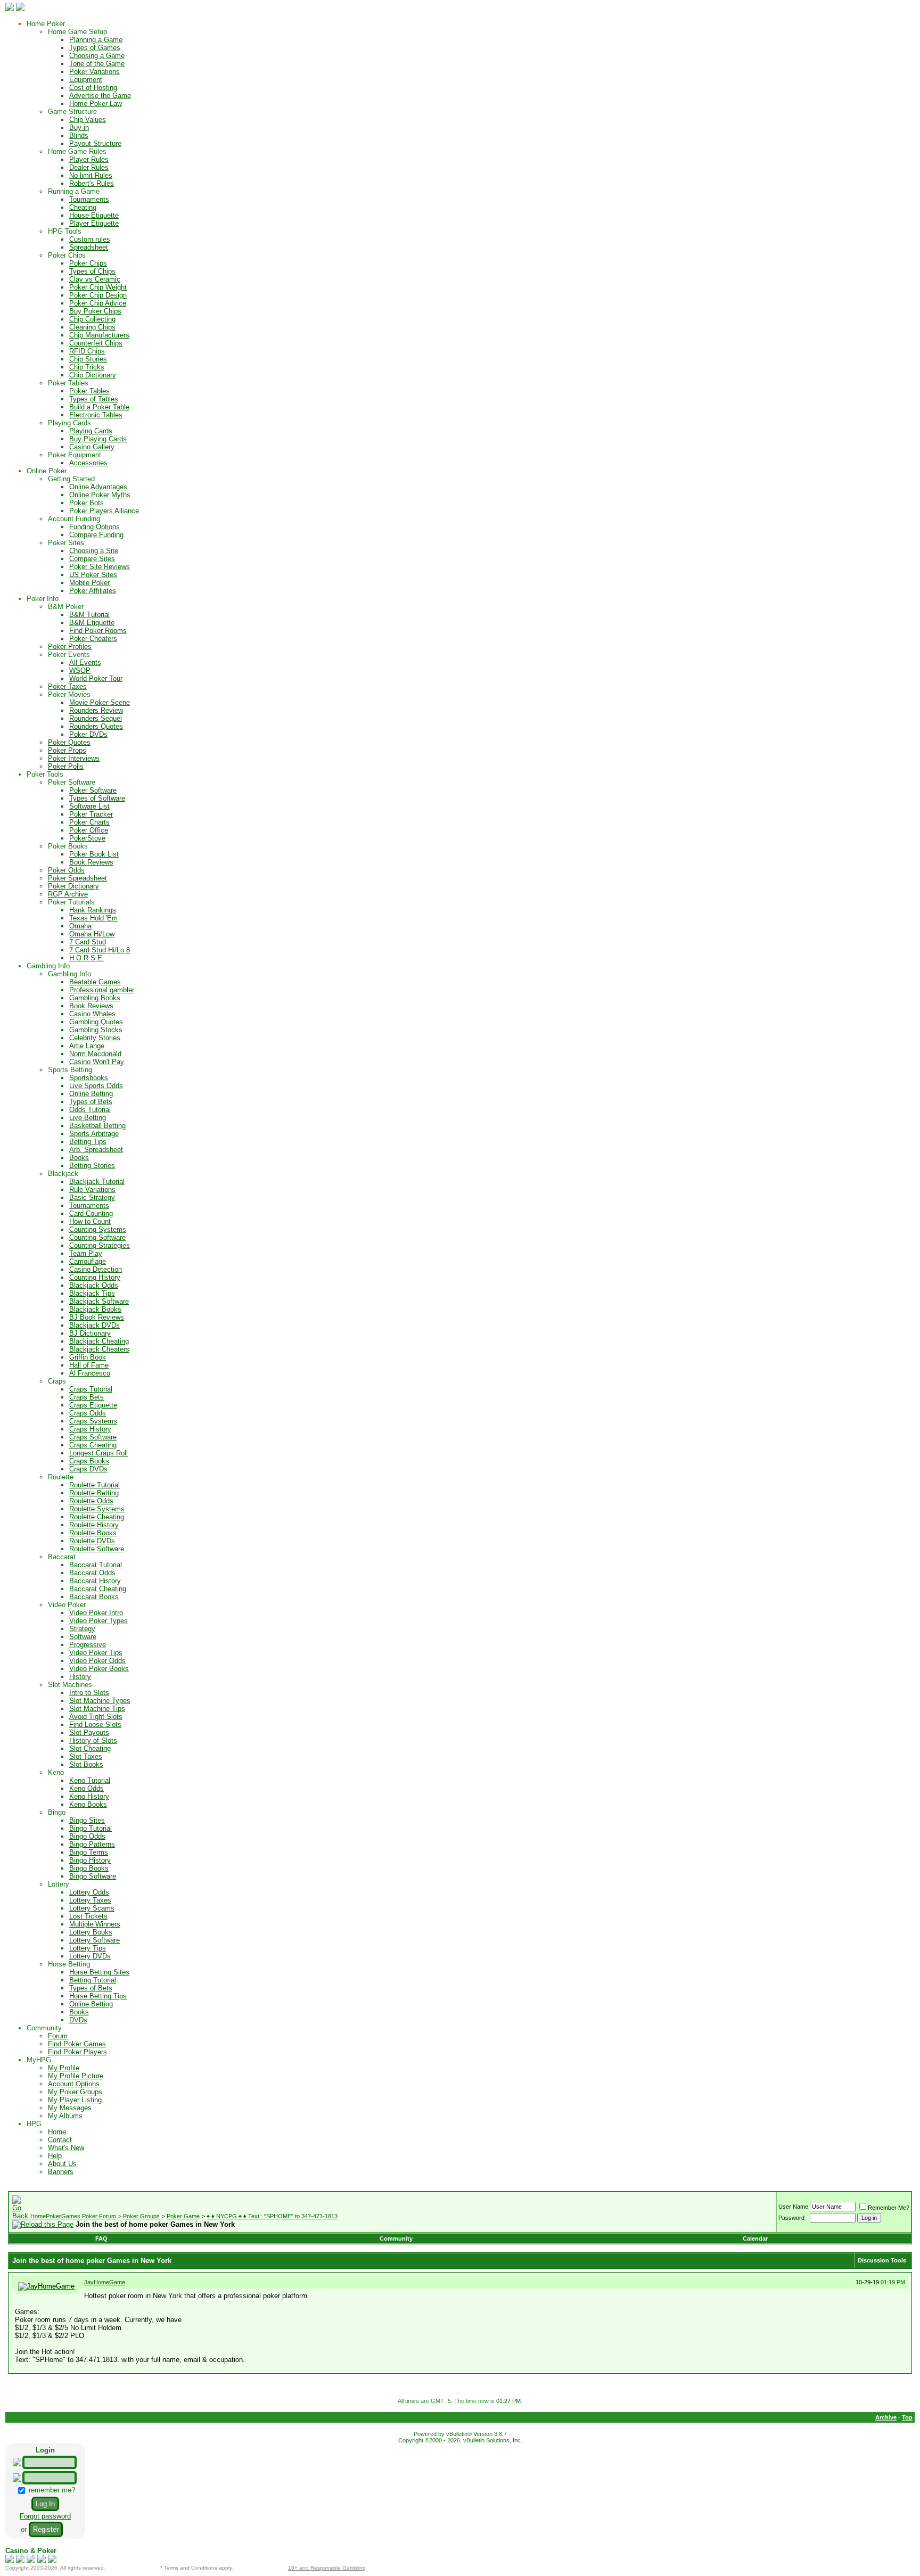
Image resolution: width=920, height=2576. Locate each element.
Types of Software (97, 798)
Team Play (86, 1253)
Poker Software (93, 790)
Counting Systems (98, 1229)
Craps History (90, 1429)
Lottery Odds (89, 1892)
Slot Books (86, 1764)
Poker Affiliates (93, 591)
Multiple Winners (95, 1924)
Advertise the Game (100, 96)
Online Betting (91, 1094)
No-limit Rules (91, 175)
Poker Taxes (67, 686)
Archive (886, 2417)
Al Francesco (90, 1373)
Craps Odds (88, 1413)
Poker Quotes (69, 742)
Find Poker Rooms (98, 631)
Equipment (86, 80)
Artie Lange (87, 1046)
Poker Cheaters (93, 639)
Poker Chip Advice (98, 303)
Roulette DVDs (92, 1541)
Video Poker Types (98, 1621)
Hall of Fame (89, 1365)
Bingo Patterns (92, 1844)
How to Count (90, 1221)
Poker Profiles (70, 647)
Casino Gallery (92, 447)
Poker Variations (95, 72)
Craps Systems (93, 1421)
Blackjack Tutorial (97, 1182)
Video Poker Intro (96, 1613)
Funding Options (95, 527)
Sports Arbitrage (94, 1134)
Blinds (79, 135)
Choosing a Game (97, 56)
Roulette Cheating (97, 1517)
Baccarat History (95, 1581)
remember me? (51, 2490)
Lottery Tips (88, 1948)
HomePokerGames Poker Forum (73, 2216)
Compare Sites (92, 559)
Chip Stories (88, 359)
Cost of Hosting (93, 88)
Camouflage (88, 1261)
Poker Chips (88, 263)
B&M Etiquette (92, 623)
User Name (793, 2207)
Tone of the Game (97, 64)
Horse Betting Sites (99, 1972)
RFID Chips (87, 351)
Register (46, 2529)
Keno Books (88, 1804)
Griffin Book (88, 1357)
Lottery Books (91, 1932)
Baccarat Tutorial (96, 1565)
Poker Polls (66, 766)
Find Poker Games (77, 2044)
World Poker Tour (96, 678)
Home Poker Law (96, 104)
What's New (66, 2148)
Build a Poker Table (99, 407)
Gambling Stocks (96, 1030)
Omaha (80, 926)
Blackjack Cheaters (99, 1349)
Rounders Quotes (96, 726)
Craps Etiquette (93, 1405)
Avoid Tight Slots (96, 1717)
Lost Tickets (88, 1916)
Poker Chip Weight (98, 287)
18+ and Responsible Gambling (327, 2568)
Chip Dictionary (93, 375)
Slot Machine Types (100, 1701)
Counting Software (97, 1237)
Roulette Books (93, 1533)
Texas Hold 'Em (93, 918)
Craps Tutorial (91, 1389)
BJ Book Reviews (97, 1317)
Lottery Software (95, 1940)
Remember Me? (889, 2208)
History (80, 1677)
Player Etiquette (94, 223)
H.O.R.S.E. (87, 958)
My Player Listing (75, 2100)
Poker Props (67, 750)
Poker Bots (87, 503)
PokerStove (87, 838)
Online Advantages (98, 487)
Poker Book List (94, 854)
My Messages (70, 2108)
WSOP (80, 670)
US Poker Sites (93, 575)
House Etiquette (94, 215)
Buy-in (79, 127)
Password (791, 2218)
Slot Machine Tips (97, 1709)
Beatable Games (95, 982)
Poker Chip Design (98, 295)
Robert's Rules (92, 183)
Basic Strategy (92, 1198)
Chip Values (88, 120)
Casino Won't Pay (97, 1062)
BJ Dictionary (90, 1333)
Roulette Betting (94, 1493)
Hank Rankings (93, 910)
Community (396, 2238)
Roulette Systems (97, 1509)
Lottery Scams (92, 1908)
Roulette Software (97, 1549)
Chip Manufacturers (99, 335)
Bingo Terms (89, 1852)
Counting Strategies (100, 1245)
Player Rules (89, 159)
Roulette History (94, 1525)
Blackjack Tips (92, 1293)
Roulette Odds (91, 1501)
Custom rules (90, 239)
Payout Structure (95, 143)
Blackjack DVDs (95, 1325)
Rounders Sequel (96, 718)
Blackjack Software (99, 1301)
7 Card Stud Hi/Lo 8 (100, 950)
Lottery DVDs (90, 1956)
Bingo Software (93, 1876)
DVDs (78, 2020)
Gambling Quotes (96, 1022)
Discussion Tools (882, 2260)
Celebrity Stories (95, 1038)
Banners (61, 2172)
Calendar (755, 2238)
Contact (60, 2140)
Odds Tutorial (90, 1110)
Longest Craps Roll (98, 1453)
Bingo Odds (87, 1836)
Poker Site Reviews (100, 567)
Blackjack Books (95, 1309)
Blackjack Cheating (99, 1341)
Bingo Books (89, 1868)
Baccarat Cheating (98, 1589)
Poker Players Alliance (104, 511)
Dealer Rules (89, 167)
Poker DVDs (88, 734)
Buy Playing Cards (98, 439)
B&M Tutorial (89, 615)
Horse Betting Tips (98, 1996)
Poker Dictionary (73, 886)
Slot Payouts (89, 1733)
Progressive (88, 1645)
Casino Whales (92, 1014)
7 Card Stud (88, 942)
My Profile (64, 2068)
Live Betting (88, 1118)
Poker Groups (141, 2216)
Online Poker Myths (100, 495)
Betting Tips (88, 1142)
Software (83, 1637)
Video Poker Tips (96, 1653)
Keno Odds (87, 1788)
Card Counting (91, 1213)
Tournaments (89, 199)
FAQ (101, 2238)
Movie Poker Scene (100, 702)
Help (55, 2156)
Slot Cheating (90, 1748)
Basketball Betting (97, 1126)
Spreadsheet (89, 247)
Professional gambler (102, 990)
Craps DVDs (88, 1469)
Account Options (74, 2084)
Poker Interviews (74, 758)
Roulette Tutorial (95, 1485)
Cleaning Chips (92, 327)
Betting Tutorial (93, 1980)
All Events (85, 662)
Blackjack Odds (94, 1285)
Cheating (83, 207)
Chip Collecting (92, 319)
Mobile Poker (89, 583)
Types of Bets (91, 1102)
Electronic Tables (96, 415)
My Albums (65, 2116)
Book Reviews (91, 862)
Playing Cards (91, 431)
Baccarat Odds (92, 1573)
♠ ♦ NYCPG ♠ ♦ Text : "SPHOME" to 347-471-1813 (272, 2216)
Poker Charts (89, 822)
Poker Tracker (91, 814)
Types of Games (95, 48)
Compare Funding (96, 535)
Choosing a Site (94, 551)
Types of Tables (94, 399)
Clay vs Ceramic (95, 279)
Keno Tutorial (90, 1780)
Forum (58, 2036)
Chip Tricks (87, 367)
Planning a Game (96, 40)
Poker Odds (66, 870)
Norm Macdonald (95, 1054)
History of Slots (93, 1740)
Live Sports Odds (96, 1086)
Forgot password (45, 2516)
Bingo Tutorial (91, 1828)
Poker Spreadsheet (77, 878)
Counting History (95, 1277)
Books (79, 1158)
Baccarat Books (94, 1597)
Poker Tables (89, 391)
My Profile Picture (76, 2076)
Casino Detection (96, 1269)
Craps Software (93, 1437)
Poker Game (183, 2216)
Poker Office (89, 830)
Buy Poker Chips (95, 311)
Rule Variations (92, 1190)
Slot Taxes (86, 1756)
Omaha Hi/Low (92, 934)
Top (907, 2417)
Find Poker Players (77, 2052)
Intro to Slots (89, 1693)
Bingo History (90, 1860)
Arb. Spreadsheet (96, 1150)
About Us (62, 2164)
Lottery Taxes (90, 1900)
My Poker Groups (75, 2092)
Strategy (82, 1629)
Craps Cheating (93, 1445)
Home (57, 2132)
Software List (89, 806)
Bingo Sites (87, 1820)
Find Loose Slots (95, 1725)
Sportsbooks (89, 1078)
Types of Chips (92, 271)
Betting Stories (92, 1166)
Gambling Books (95, 998)
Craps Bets (87, 1397)
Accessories (88, 463)
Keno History (89, 1796)
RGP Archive (68, 894)
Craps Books (89, 1461)
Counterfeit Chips (96, 343)
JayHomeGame (105, 2282)
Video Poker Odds (97, 1661)
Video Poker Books (99, 1669)
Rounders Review (96, 710)
